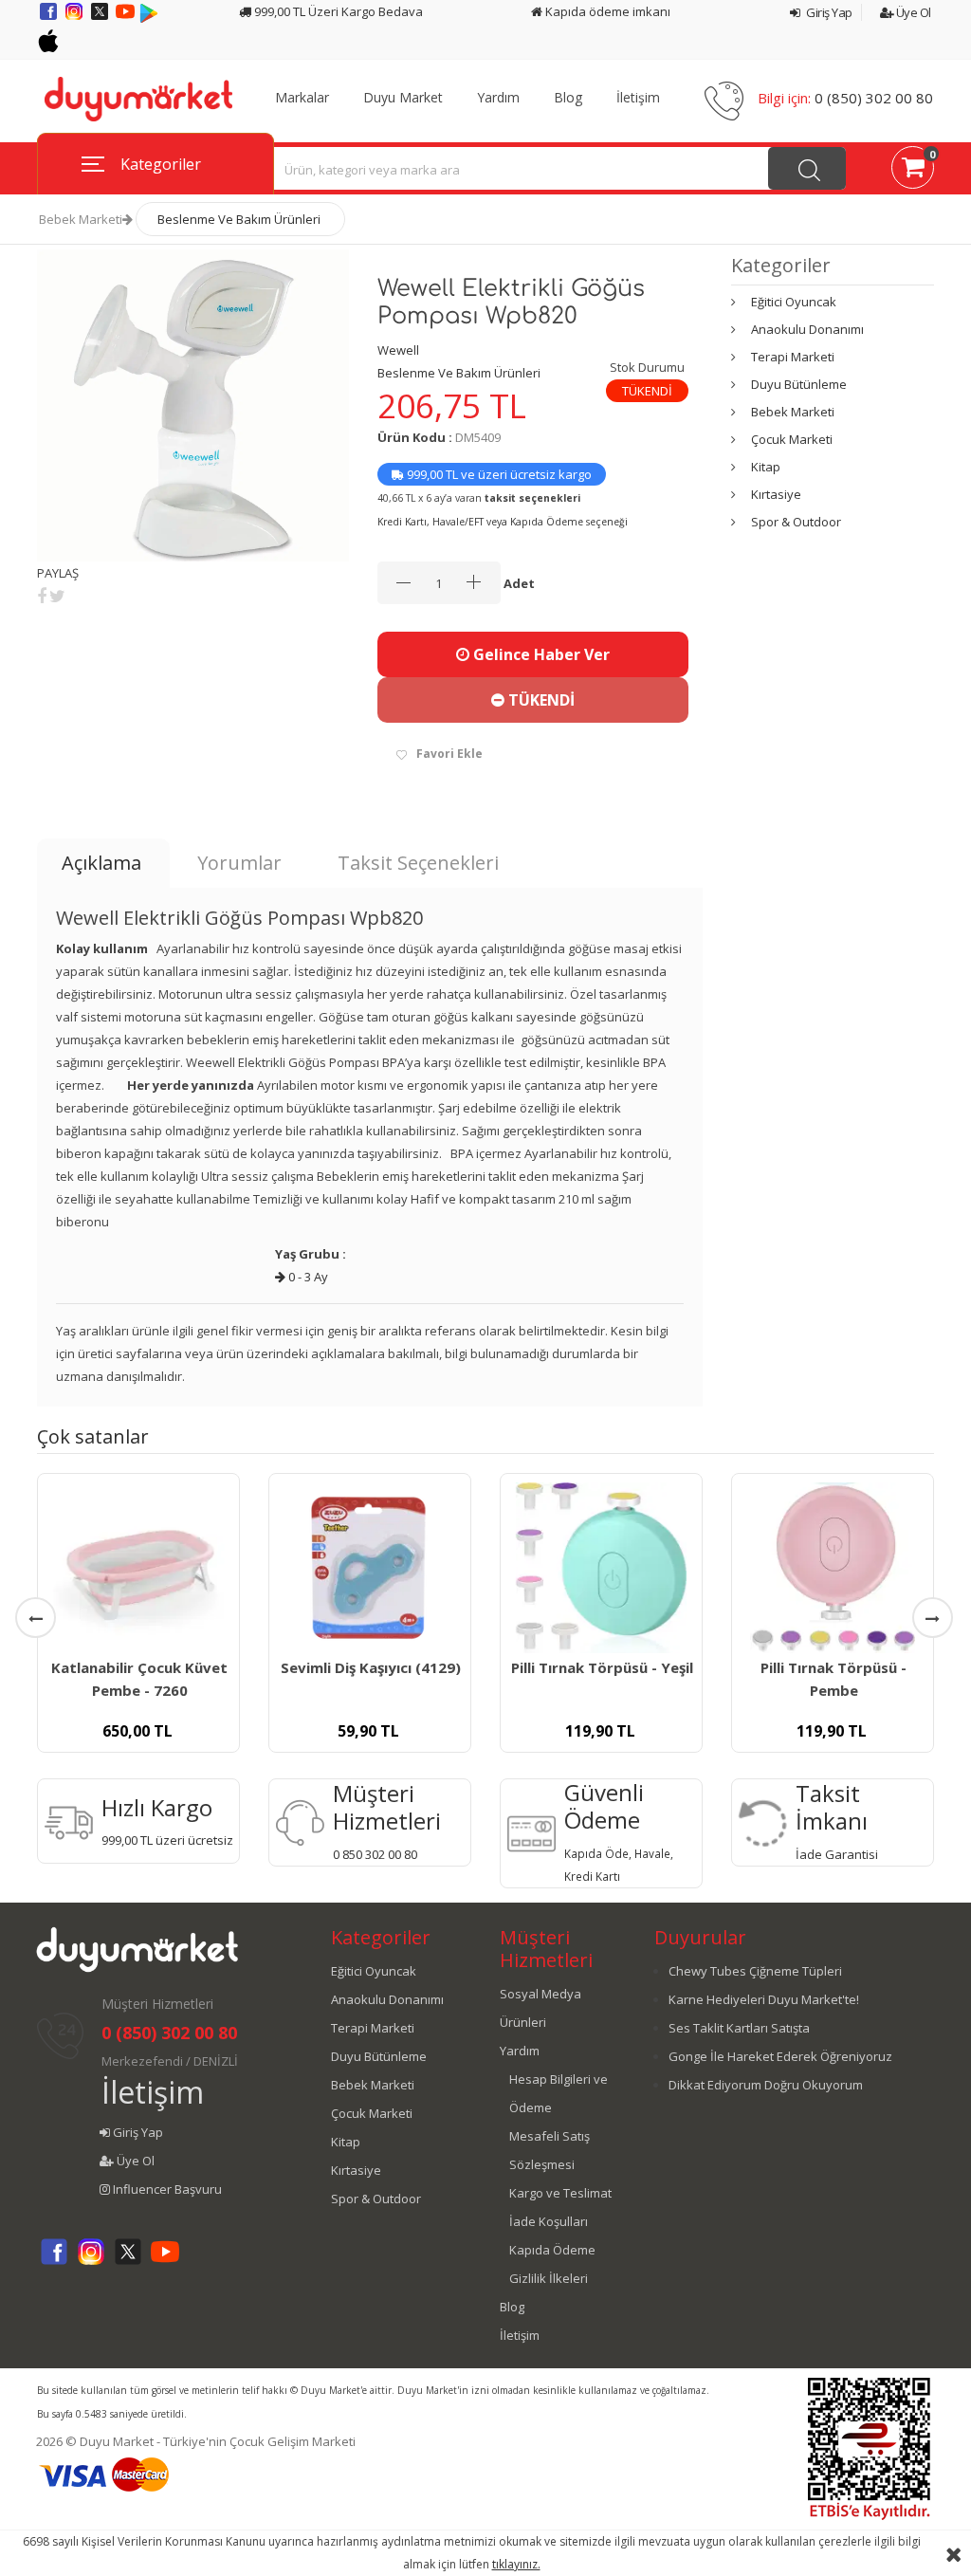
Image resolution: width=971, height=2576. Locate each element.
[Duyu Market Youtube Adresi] (127, 18)
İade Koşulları (549, 2221)
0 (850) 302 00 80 (874, 98)
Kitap (766, 467)
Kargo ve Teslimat (560, 2193)
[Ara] (807, 168)
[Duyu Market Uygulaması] (149, 18)
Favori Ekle (449, 754)
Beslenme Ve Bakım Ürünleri (239, 219)
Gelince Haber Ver (540, 654)
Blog (568, 98)
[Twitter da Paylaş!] (57, 596)
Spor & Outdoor (796, 522)
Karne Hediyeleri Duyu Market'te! (764, 1999)
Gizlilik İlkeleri (549, 2278)
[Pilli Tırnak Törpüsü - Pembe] (833, 1568)
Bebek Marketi (81, 219)
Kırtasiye (776, 494)
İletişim (638, 98)
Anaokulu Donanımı (807, 329)
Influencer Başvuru (166, 2189)
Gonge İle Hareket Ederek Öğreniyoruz (780, 2056)
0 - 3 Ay (307, 1277)
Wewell (398, 350)
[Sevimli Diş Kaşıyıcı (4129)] (370, 1568)
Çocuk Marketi (792, 439)
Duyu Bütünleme (799, 384)
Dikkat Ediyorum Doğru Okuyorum (766, 2085)
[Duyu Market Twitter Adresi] (101, 18)
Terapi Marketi (793, 357)
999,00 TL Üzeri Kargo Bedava (337, 11)
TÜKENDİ (540, 700)
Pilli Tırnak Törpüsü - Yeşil (602, 1667)
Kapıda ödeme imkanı (606, 11)
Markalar (302, 98)
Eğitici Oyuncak (794, 302)
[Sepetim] (913, 171)
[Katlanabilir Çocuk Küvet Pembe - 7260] (138, 1568)
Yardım (498, 98)
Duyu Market (403, 98)
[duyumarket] (138, 98)
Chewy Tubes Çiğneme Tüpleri (755, 1971)
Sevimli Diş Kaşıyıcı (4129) (371, 1667)
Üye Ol (912, 12)
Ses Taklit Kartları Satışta (739, 2028)
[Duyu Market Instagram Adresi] (75, 18)
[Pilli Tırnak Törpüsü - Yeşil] (601, 1568)
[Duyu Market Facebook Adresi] (50, 18)
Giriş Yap (828, 12)
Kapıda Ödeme (552, 2250)
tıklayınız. (516, 2564)
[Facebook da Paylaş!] (42, 596)
